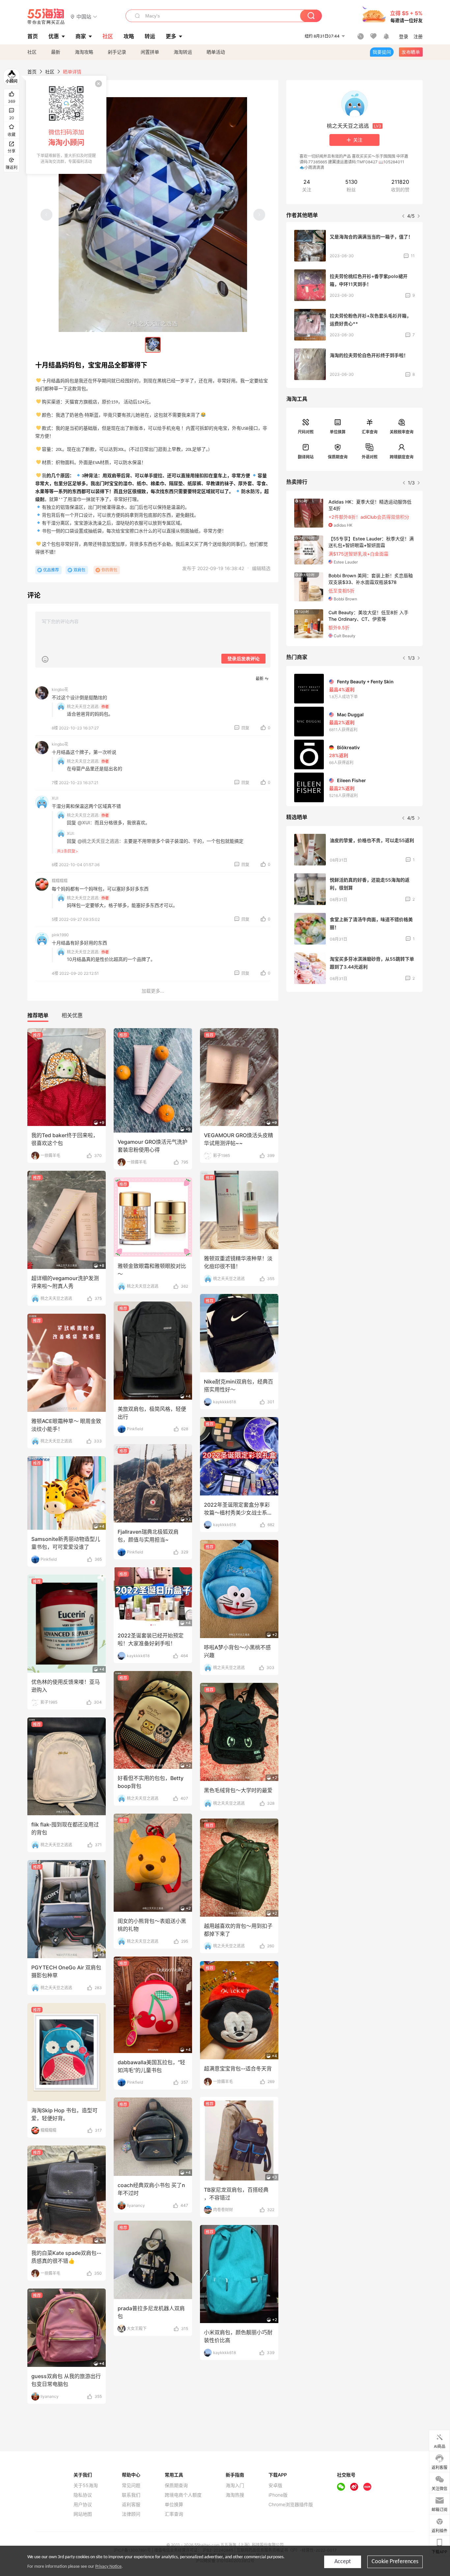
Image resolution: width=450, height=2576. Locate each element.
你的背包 (109, 570)
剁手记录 (117, 52)
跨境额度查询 (402, 457)
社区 (32, 52)
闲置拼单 (150, 52)
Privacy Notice (108, 2567)
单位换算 (338, 432)
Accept (343, 2562)
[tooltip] (66, 125)
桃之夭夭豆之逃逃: (83, 707)
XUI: (71, 833)
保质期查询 (338, 457)
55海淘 (46, 16)
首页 (32, 72)
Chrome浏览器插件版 (291, 2505)
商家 (81, 36)
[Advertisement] (354, 1046)
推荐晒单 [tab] (38, 1015)
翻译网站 (306, 457)
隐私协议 (83, 2495)
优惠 (54, 36)
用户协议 (83, 2505)
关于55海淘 (86, 2485)
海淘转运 (183, 52)
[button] (84, 16)
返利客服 (131, 2505)
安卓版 (275, 2485)
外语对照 (370, 457)
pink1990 (60, 935)
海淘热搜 (235, 2495)
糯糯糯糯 (60, 881)
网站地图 (83, 2514)
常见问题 (131, 2485)
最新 (56, 52)
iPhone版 (278, 2495)
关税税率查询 (402, 432)
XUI (55, 798)
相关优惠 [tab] (72, 1015)
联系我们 (131, 2495)
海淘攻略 (84, 52)
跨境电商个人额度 (183, 2495)
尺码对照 (306, 432)
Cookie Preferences (395, 2562)
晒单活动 (216, 52)
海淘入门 (235, 2485)
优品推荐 (51, 570)
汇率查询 (370, 432)
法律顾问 (131, 2514)
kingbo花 (60, 689)
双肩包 (79, 570)
